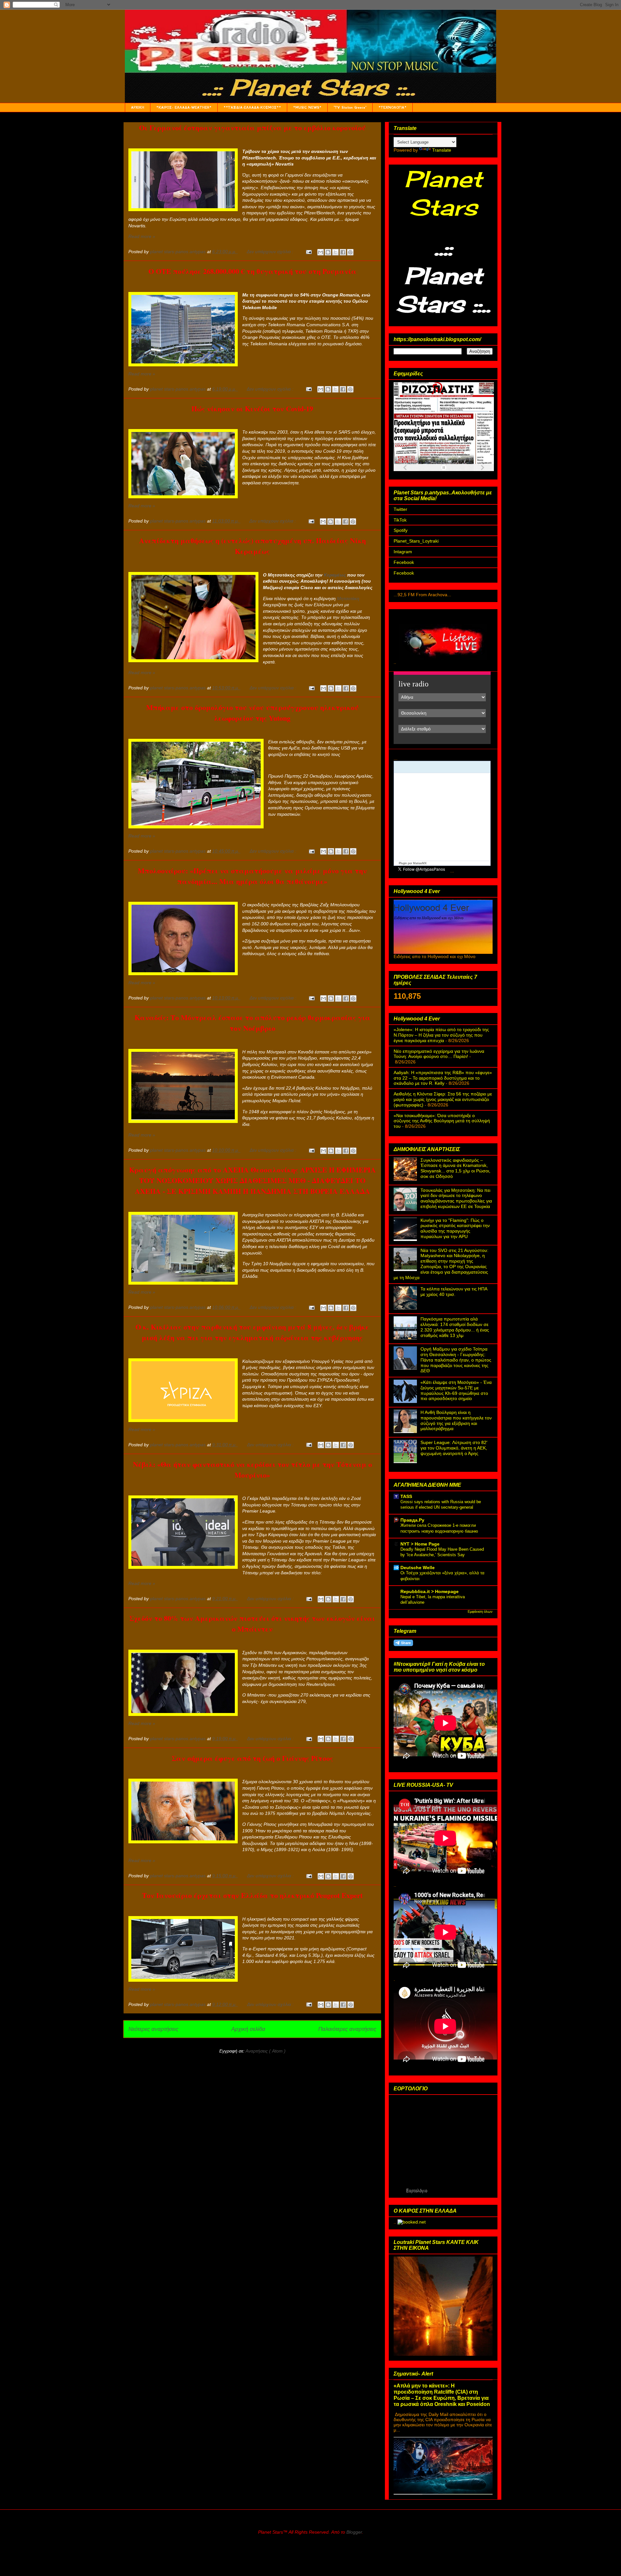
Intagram (403, 552)
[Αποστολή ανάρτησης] (308, 252)
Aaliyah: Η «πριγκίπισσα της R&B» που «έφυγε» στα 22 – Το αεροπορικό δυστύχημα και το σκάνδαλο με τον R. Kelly (443, 1078)
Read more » (142, 236)
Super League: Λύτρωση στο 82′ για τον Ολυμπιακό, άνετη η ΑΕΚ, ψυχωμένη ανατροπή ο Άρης (454, 1448)
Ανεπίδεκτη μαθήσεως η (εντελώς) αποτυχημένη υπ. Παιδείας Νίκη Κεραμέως (252, 546)
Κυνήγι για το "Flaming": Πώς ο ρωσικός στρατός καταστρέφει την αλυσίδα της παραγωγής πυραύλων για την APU (455, 1228)
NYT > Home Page (420, 1544)
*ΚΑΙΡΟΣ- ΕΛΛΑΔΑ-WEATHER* (184, 108)
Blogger (354, 2532)
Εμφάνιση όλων (480, 1611)
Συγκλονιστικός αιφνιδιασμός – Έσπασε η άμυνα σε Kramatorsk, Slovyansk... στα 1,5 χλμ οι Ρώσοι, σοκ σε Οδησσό (455, 1168)
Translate (442, 150)
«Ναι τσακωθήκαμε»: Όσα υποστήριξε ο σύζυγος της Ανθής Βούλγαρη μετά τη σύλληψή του (442, 1121)
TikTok (400, 520)
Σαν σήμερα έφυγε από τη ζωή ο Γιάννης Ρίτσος (252, 1758)
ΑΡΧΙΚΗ (138, 108)
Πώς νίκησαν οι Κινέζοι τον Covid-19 (252, 409)
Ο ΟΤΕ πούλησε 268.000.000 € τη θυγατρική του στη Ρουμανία (252, 271)
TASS (406, 1496)
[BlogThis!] (328, 252)
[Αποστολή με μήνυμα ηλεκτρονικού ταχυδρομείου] (321, 252)
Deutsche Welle (418, 1568)
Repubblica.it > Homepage (430, 1591)
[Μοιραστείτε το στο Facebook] (343, 252)
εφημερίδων (450, 473)
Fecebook (404, 562)
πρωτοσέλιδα (425, 473)
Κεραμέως (335, 575)
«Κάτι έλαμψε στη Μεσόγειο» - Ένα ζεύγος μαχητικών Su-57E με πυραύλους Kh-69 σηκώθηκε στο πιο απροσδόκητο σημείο (456, 1390)
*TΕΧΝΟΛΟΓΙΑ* (392, 108)
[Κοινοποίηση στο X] (335, 252)
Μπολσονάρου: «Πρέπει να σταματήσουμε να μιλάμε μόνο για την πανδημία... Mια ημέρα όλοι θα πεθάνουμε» (252, 876)
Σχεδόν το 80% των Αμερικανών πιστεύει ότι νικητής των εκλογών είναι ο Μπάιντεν (252, 1623)
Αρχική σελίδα (248, 2029)
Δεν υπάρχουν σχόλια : (271, 252)
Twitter (400, 509)
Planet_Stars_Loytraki (416, 541)
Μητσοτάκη (348, 598)
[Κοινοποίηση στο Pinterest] (350, 252)
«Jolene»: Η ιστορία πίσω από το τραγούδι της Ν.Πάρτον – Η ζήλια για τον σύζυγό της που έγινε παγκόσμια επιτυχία (441, 1035)
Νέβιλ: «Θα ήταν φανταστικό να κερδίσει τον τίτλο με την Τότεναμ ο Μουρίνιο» (252, 1470)
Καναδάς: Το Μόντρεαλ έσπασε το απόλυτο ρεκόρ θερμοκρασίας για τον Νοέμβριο (252, 1023)
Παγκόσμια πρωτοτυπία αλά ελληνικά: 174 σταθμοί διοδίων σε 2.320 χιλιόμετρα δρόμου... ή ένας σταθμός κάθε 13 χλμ (455, 1327)
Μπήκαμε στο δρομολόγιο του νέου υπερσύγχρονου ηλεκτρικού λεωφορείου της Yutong (252, 713)
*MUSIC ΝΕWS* (307, 108)
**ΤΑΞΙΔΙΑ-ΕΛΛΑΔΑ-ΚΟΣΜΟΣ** (252, 108)
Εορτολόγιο (417, 2190)
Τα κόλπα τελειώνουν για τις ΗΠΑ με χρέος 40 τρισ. (454, 1292)
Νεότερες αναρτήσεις (153, 2029)
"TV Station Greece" (350, 108)
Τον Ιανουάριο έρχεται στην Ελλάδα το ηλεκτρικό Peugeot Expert (252, 1895)
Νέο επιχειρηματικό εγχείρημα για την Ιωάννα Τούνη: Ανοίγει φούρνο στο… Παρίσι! (439, 1054)
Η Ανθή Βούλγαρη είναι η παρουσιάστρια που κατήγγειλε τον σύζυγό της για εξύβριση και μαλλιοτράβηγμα (456, 1420)
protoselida (469, 473)
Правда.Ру (412, 1520)
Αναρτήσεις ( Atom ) (266, 2051)
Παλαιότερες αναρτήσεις (347, 2029)
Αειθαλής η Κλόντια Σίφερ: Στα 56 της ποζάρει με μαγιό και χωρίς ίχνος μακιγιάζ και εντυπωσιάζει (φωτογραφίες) (443, 1099)
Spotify (401, 530)
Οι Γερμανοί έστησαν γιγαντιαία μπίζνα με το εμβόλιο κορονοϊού (252, 128)
